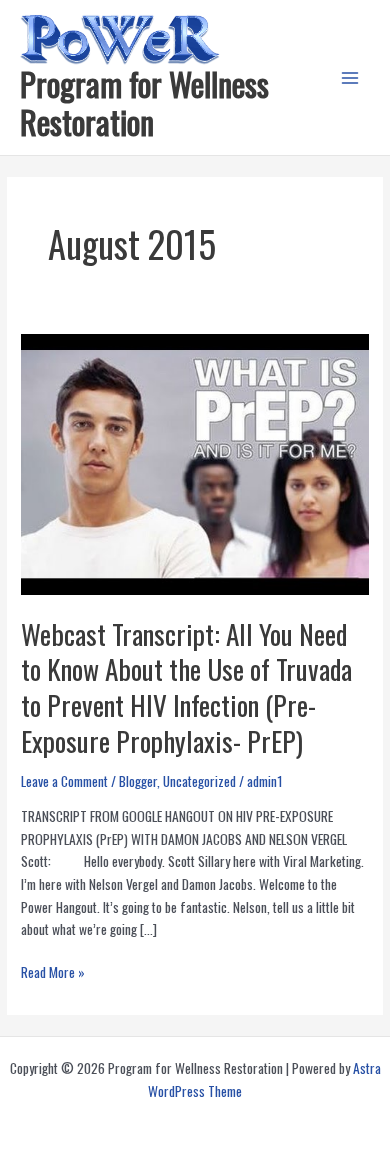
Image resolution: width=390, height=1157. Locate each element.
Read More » (53, 972)
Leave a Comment (64, 781)
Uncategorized (199, 781)
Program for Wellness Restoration (144, 102)
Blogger (138, 781)
